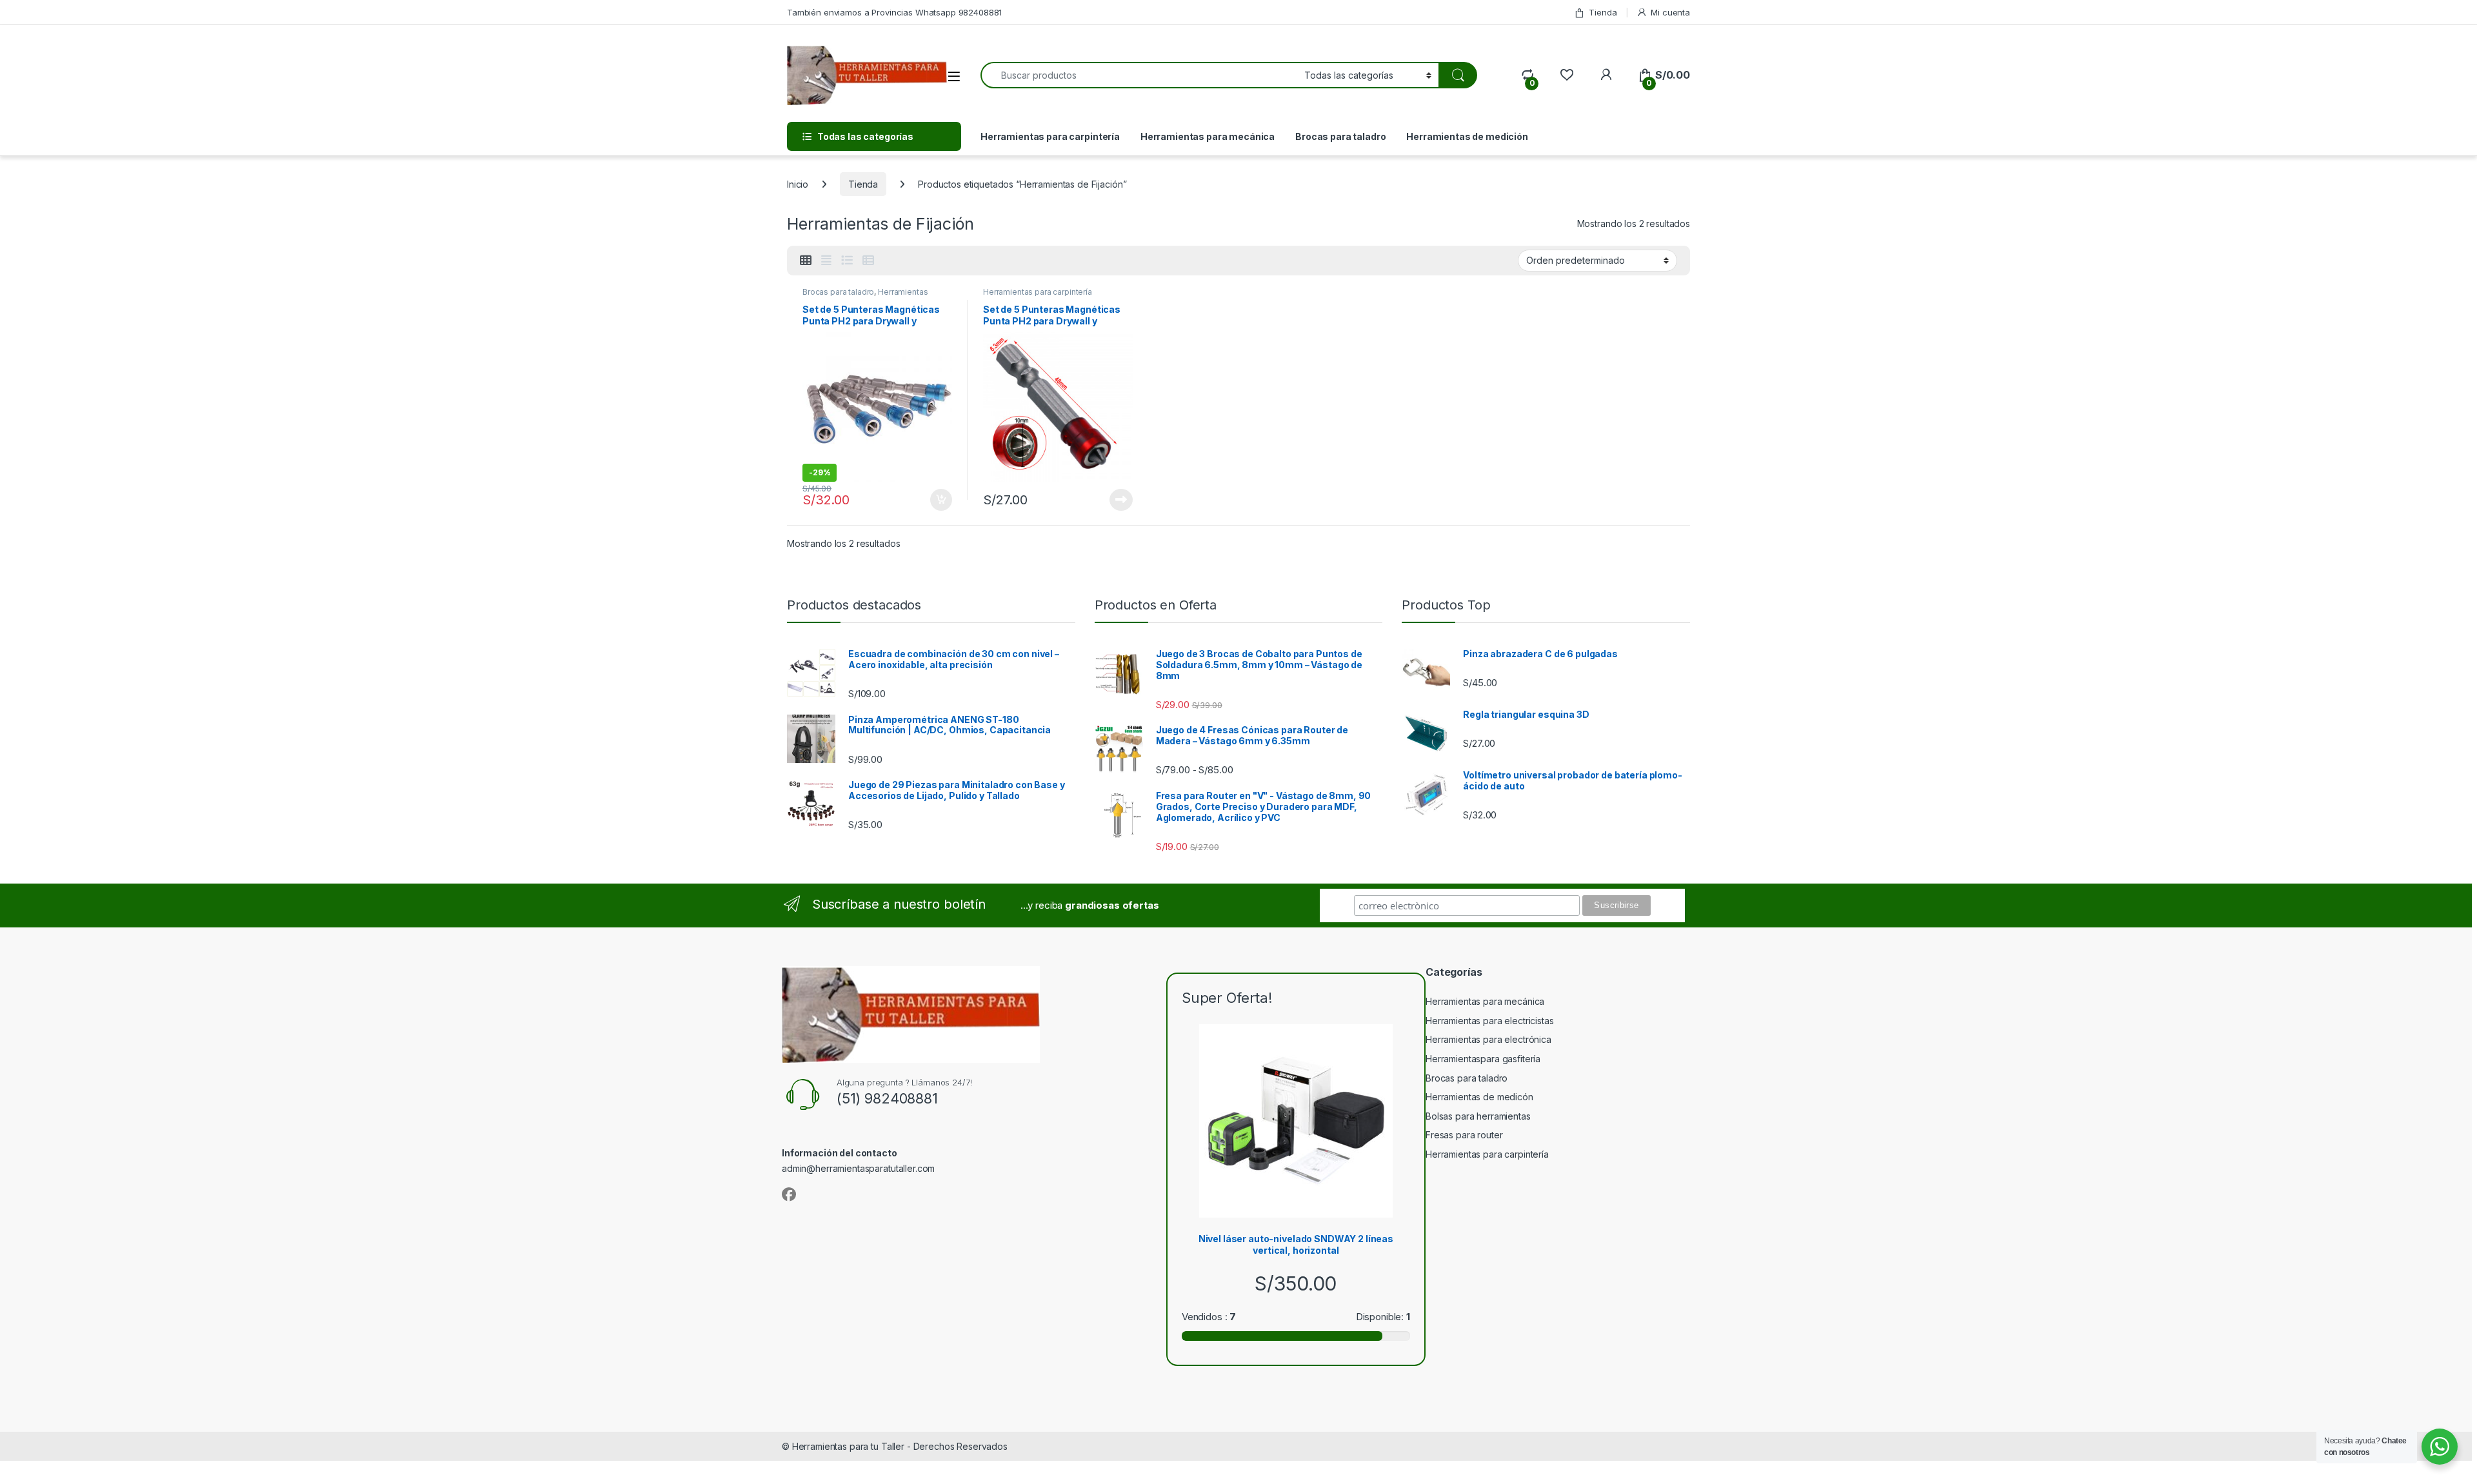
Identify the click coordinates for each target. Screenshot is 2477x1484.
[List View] (847, 261)
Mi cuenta (1670, 12)
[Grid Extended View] (826, 261)
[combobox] (1139, 75)
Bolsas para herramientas (1478, 1116)
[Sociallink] (789, 1194)
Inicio (798, 184)
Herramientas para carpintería (1050, 136)
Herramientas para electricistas (1490, 1021)
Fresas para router (1464, 1135)
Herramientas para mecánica (1208, 136)
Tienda (1603, 12)
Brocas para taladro (1340, 136)
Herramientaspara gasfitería (1483, 1059)
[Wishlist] (1567, 75)
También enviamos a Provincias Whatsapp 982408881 (894, 12)
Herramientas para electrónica (1488, 1039)
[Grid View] (806, 261)
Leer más (1121, 500)
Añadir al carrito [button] (939, 500)
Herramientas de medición (1467, 136)
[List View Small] (868, 261)
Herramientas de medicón (1479, 1097)
